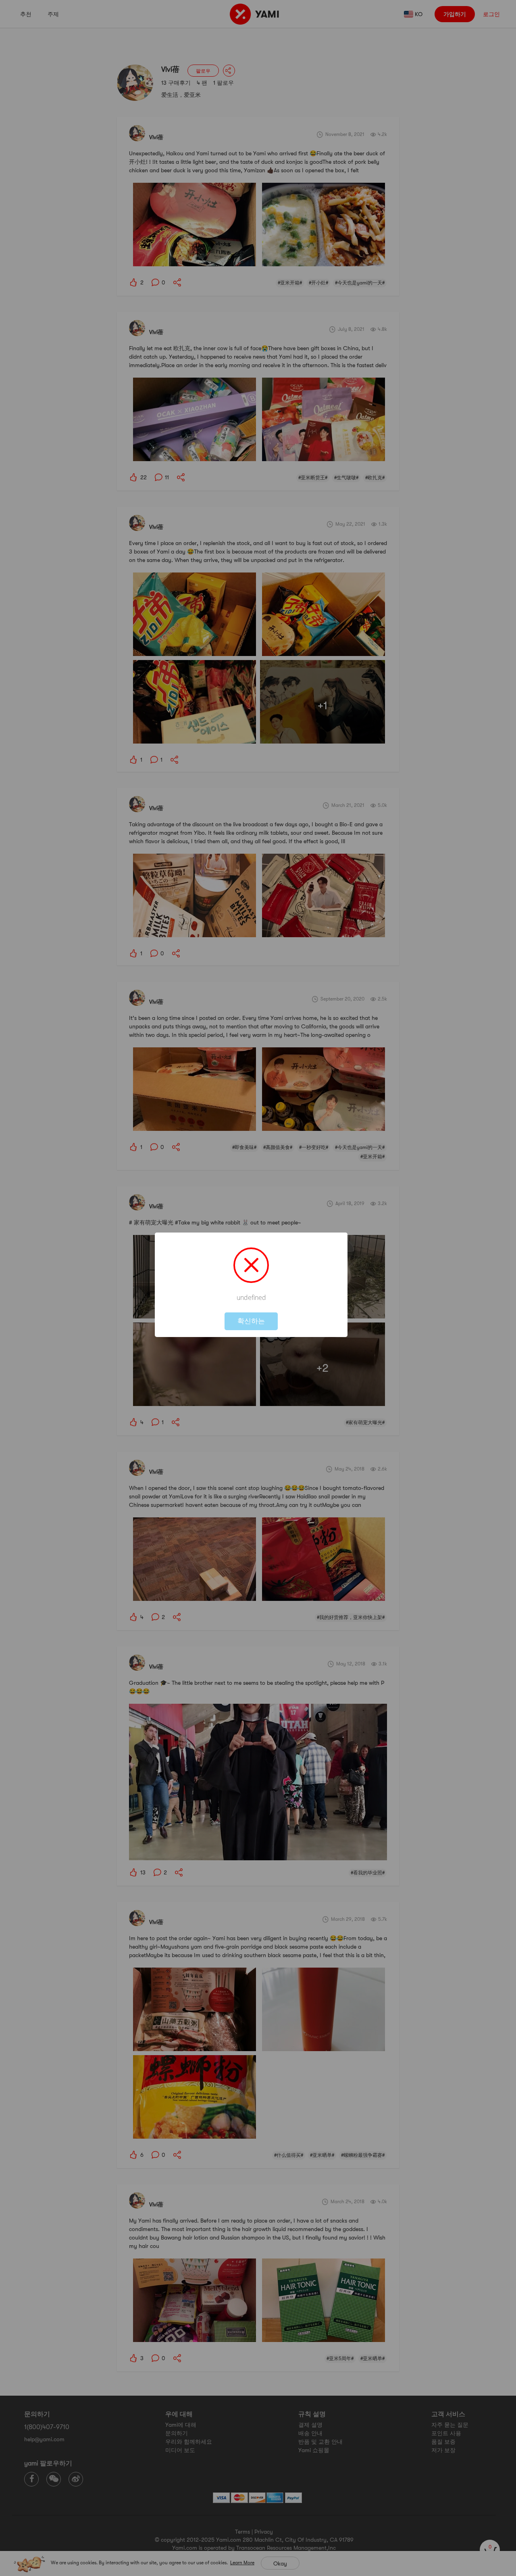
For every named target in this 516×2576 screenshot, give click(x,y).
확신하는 (251, 1321)
